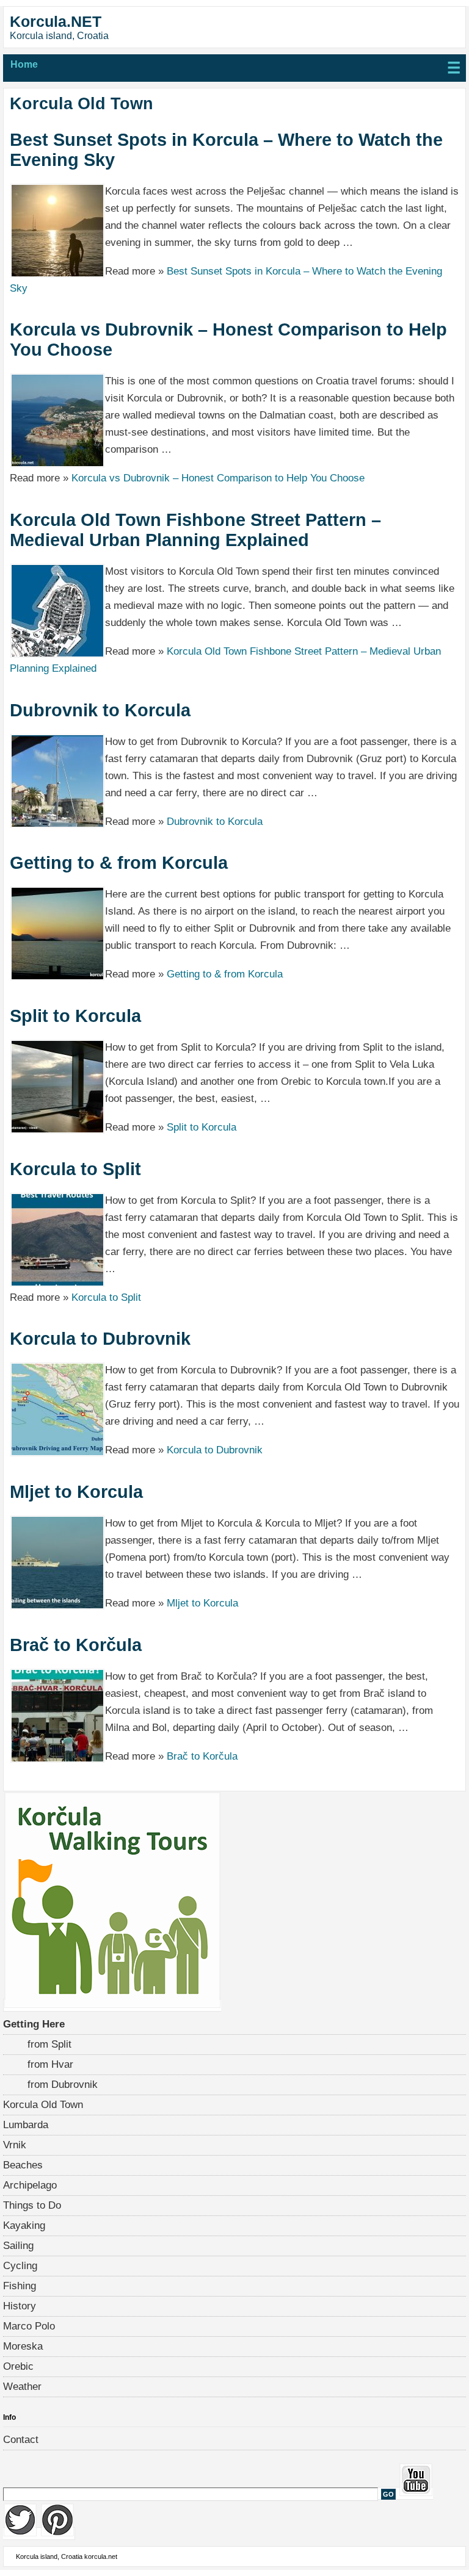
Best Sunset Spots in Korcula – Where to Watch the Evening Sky (226, 150)
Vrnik (15, 2145)
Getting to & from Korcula (119, 863)
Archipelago (30, 2185)
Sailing (18, 2246)
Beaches (23, 2165)
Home (24, 64)
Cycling (20, 2266)
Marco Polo (29, 2326)
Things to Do (32, 2205)
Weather (22, 2387)
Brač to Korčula (76, 1645)
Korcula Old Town (43, 2105)
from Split (49, 2044)
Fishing (20, 2286)
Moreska (23, 2346)
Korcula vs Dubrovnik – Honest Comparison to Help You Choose (228, 340)
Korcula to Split (75, 1169)
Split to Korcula (75, 1016)
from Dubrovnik (63, 2085)
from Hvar (50, 2064)
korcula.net (101, 2556)
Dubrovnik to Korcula (100, 710)
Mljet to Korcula (76, 1492)
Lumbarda (26, 2125)
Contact (21, 2440)
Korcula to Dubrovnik (100, 1339)
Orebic (18, 2366)
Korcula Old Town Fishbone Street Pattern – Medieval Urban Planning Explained (195, 530)
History (20, 2306)
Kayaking (24, 2225)
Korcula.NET (56, 21)
